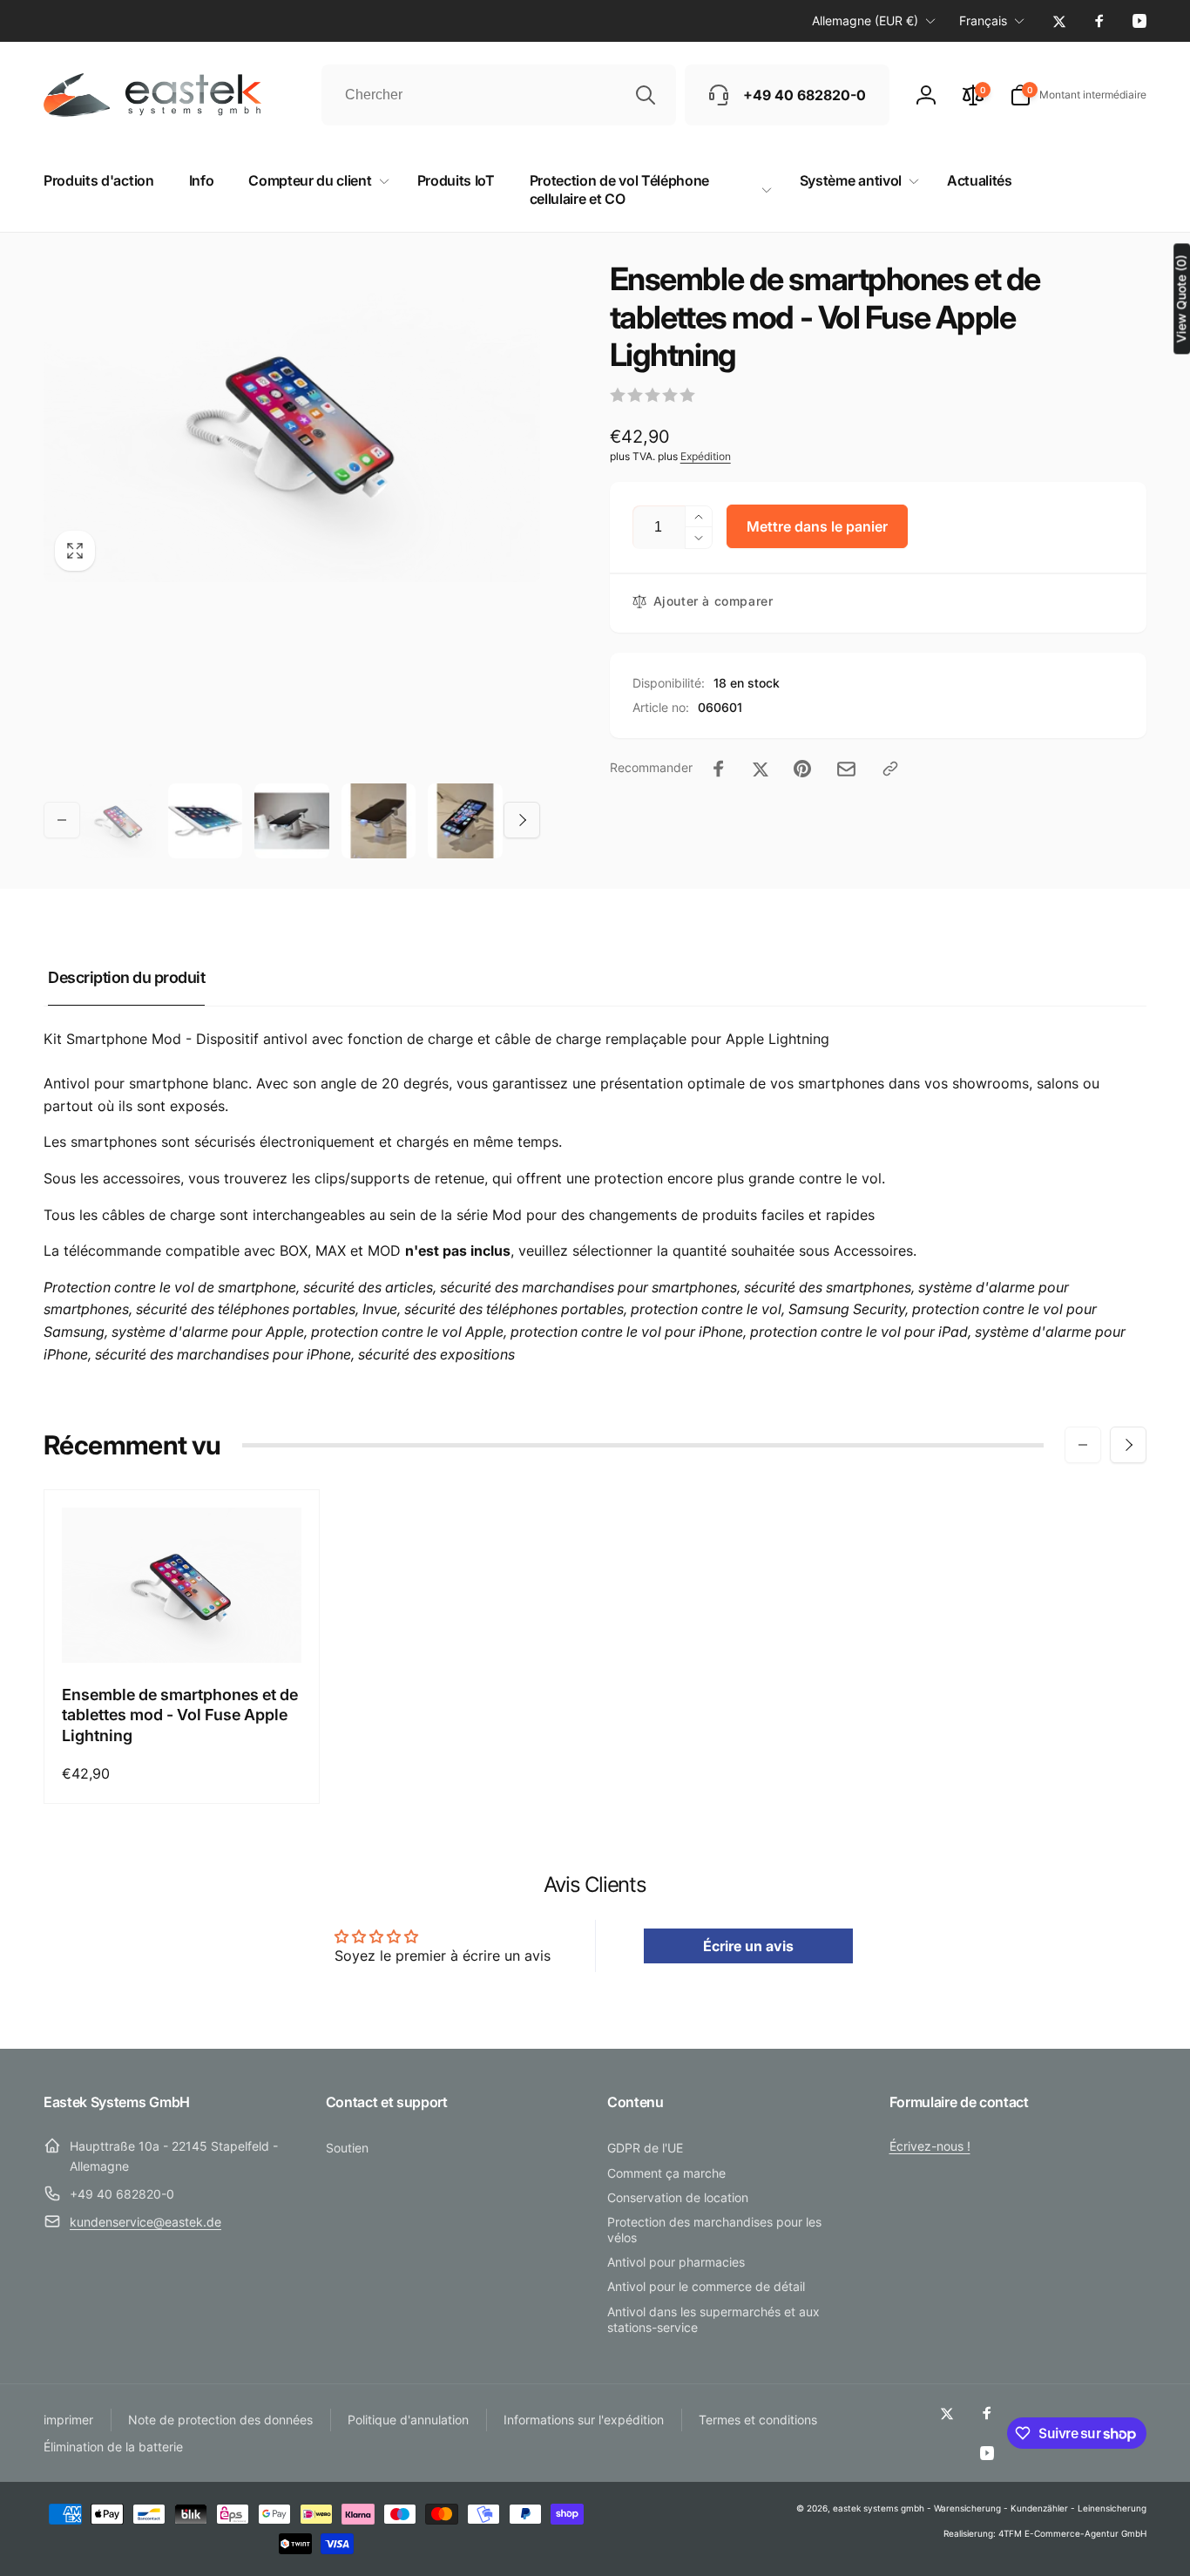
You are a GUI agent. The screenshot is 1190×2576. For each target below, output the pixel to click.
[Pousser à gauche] (62, 820)
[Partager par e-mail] (846, 769)
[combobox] (499, 95)
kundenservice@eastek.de (145, 2222)
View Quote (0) (1181, 298)
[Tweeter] (761, 769)
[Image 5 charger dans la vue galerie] (465, 821)
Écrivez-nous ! (930, 2146)
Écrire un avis (748, 1946)
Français (983, 20)
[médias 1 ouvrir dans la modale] (292, 421)
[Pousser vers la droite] (522, 820)
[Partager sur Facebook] (719, 769)
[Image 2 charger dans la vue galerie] (206, 821)
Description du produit (126, 977)
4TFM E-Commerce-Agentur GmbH (1072, 2533)
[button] (1078, 95)
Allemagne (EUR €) (865, 20)
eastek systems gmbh (879, 2508)
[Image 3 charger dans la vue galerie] (292, 821)
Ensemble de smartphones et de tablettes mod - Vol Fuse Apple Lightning (180, 1715)
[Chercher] (646, 95)
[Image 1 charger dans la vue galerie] (118, 821)
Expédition (706, 456)
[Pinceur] (802, 769)
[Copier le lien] (890, 769)
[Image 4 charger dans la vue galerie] (379, 821)
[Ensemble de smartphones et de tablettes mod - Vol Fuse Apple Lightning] (182, 1630)
